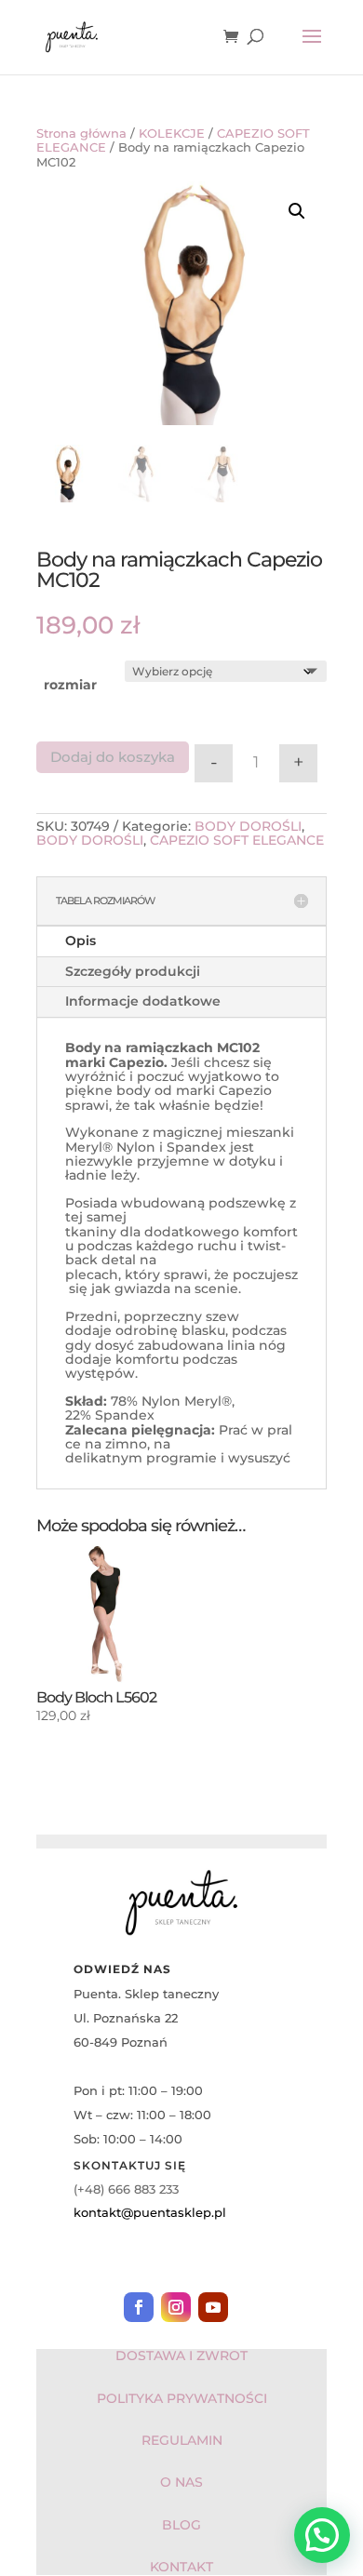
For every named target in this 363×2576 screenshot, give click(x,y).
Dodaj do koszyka (113, 757)
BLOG (181, 2525)
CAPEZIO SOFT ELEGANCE (237, 840)
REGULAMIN (182, 2440)
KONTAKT (181, 2567)
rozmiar (70, 685)
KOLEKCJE (172, 133)
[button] (297, 211)
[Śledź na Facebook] (139, 2307)
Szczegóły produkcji (133, 971)
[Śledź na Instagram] (176, 2307)
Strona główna (81, 133)
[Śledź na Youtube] (213, 2307)
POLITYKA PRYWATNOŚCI (182, 2398)
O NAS (181, 2482)
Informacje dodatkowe (143, 1001)
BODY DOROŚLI (248, 826)
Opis (81, 941)
